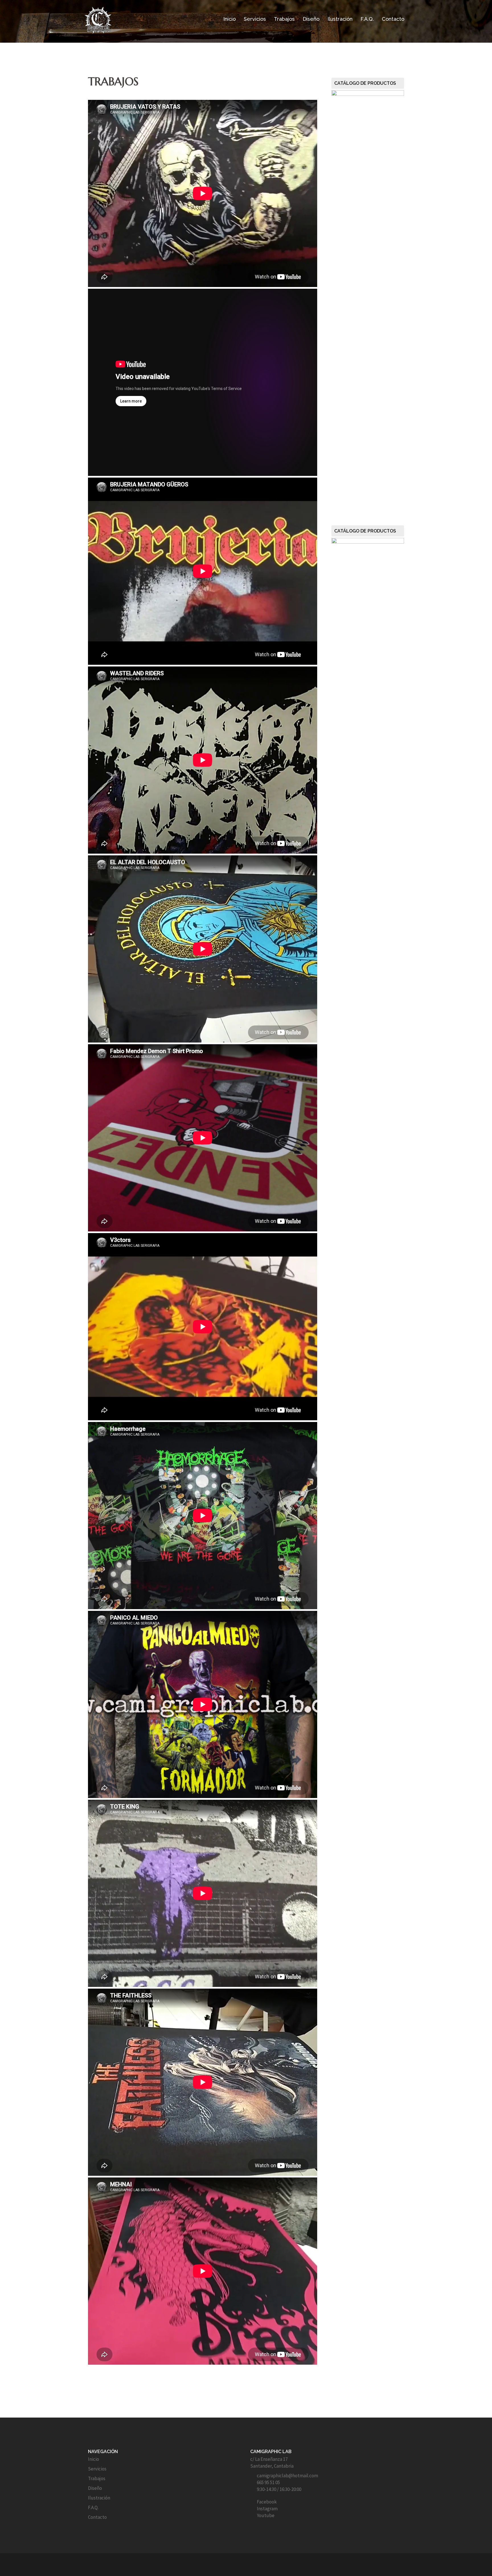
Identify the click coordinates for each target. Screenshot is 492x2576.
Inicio (229, 19)
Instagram (267, 2509)
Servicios (255, 19)
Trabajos (284, 19)
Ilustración (340, 19)
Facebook (267, 2502)
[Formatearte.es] (246, 2565)
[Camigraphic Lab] (98, 19)
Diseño (311, 19)
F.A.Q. (367, 19)
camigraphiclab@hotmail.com (287, 2476)
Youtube (266, 2515)
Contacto (393, 19)
